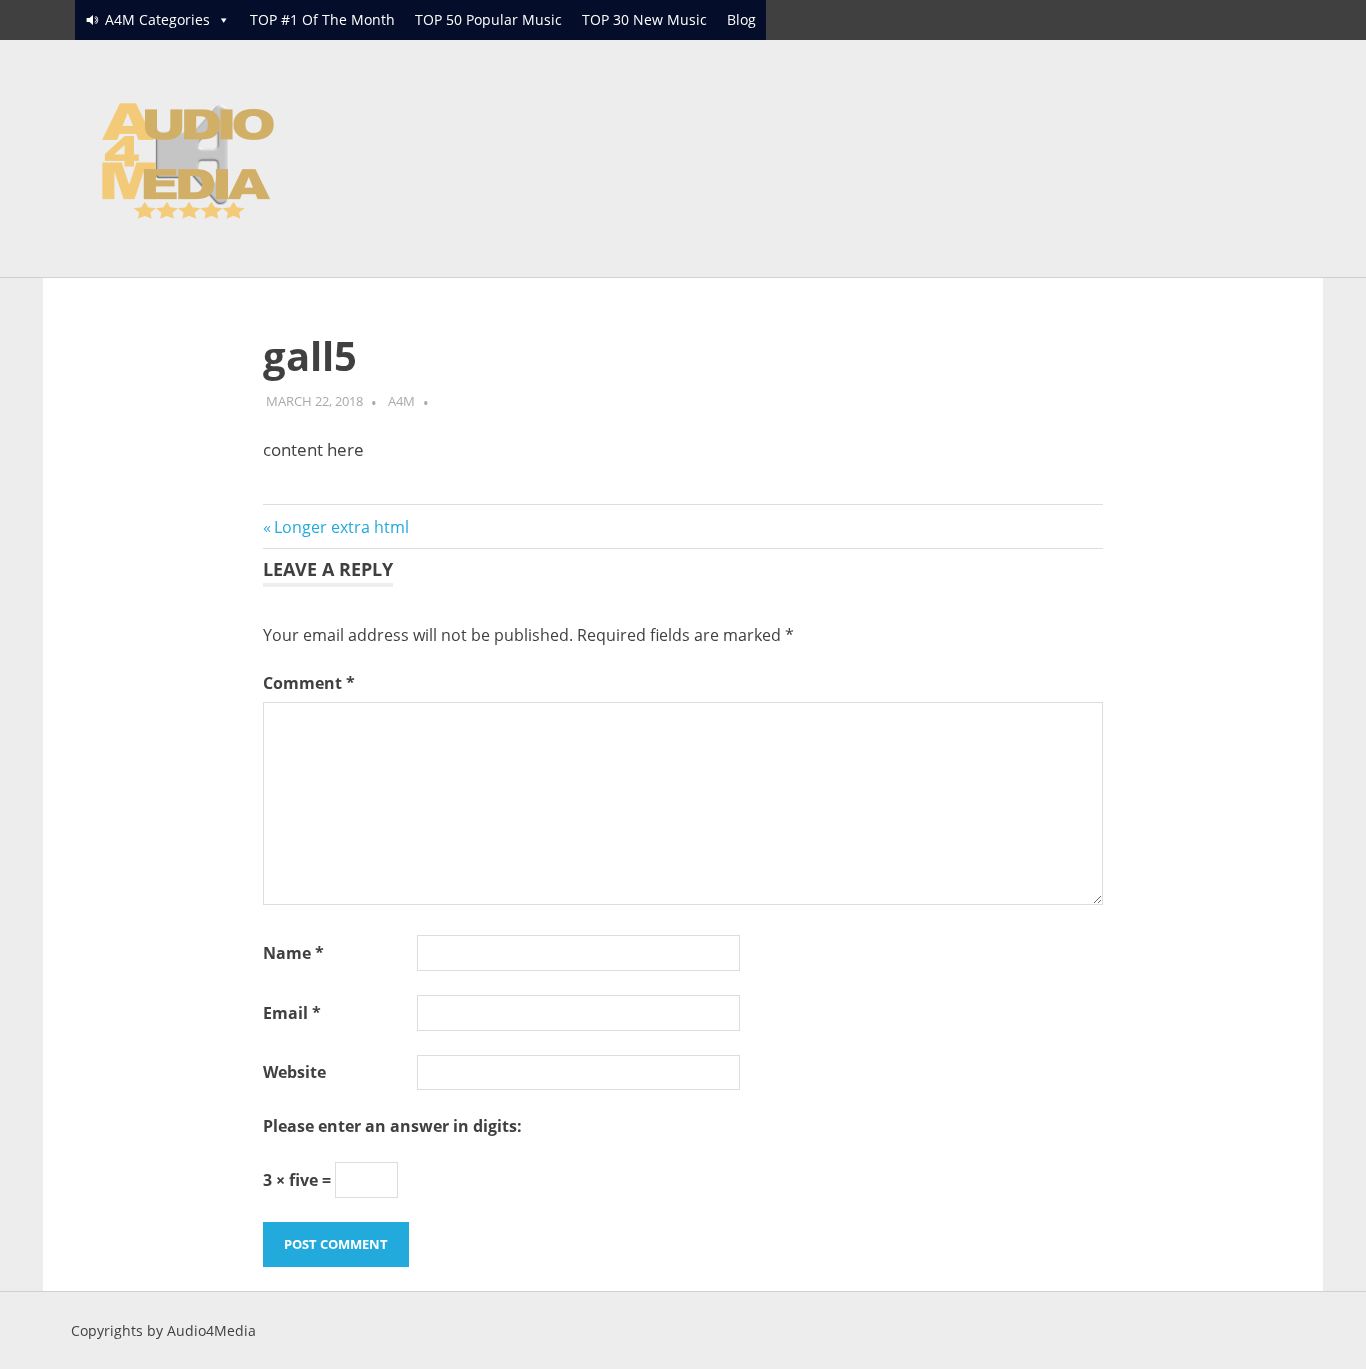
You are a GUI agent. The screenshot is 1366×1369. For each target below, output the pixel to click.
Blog (741, 19)
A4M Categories (157, 19)
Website (294, 1072)
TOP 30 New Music (644, 19)
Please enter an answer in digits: (392, 1126)
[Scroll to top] (1330, 1333)
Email (292, 1013)
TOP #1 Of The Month (322, 19)
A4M (401, 401)
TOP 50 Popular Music (488, 19)
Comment (309, 683)
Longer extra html (341, 527)
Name (293, 953)
